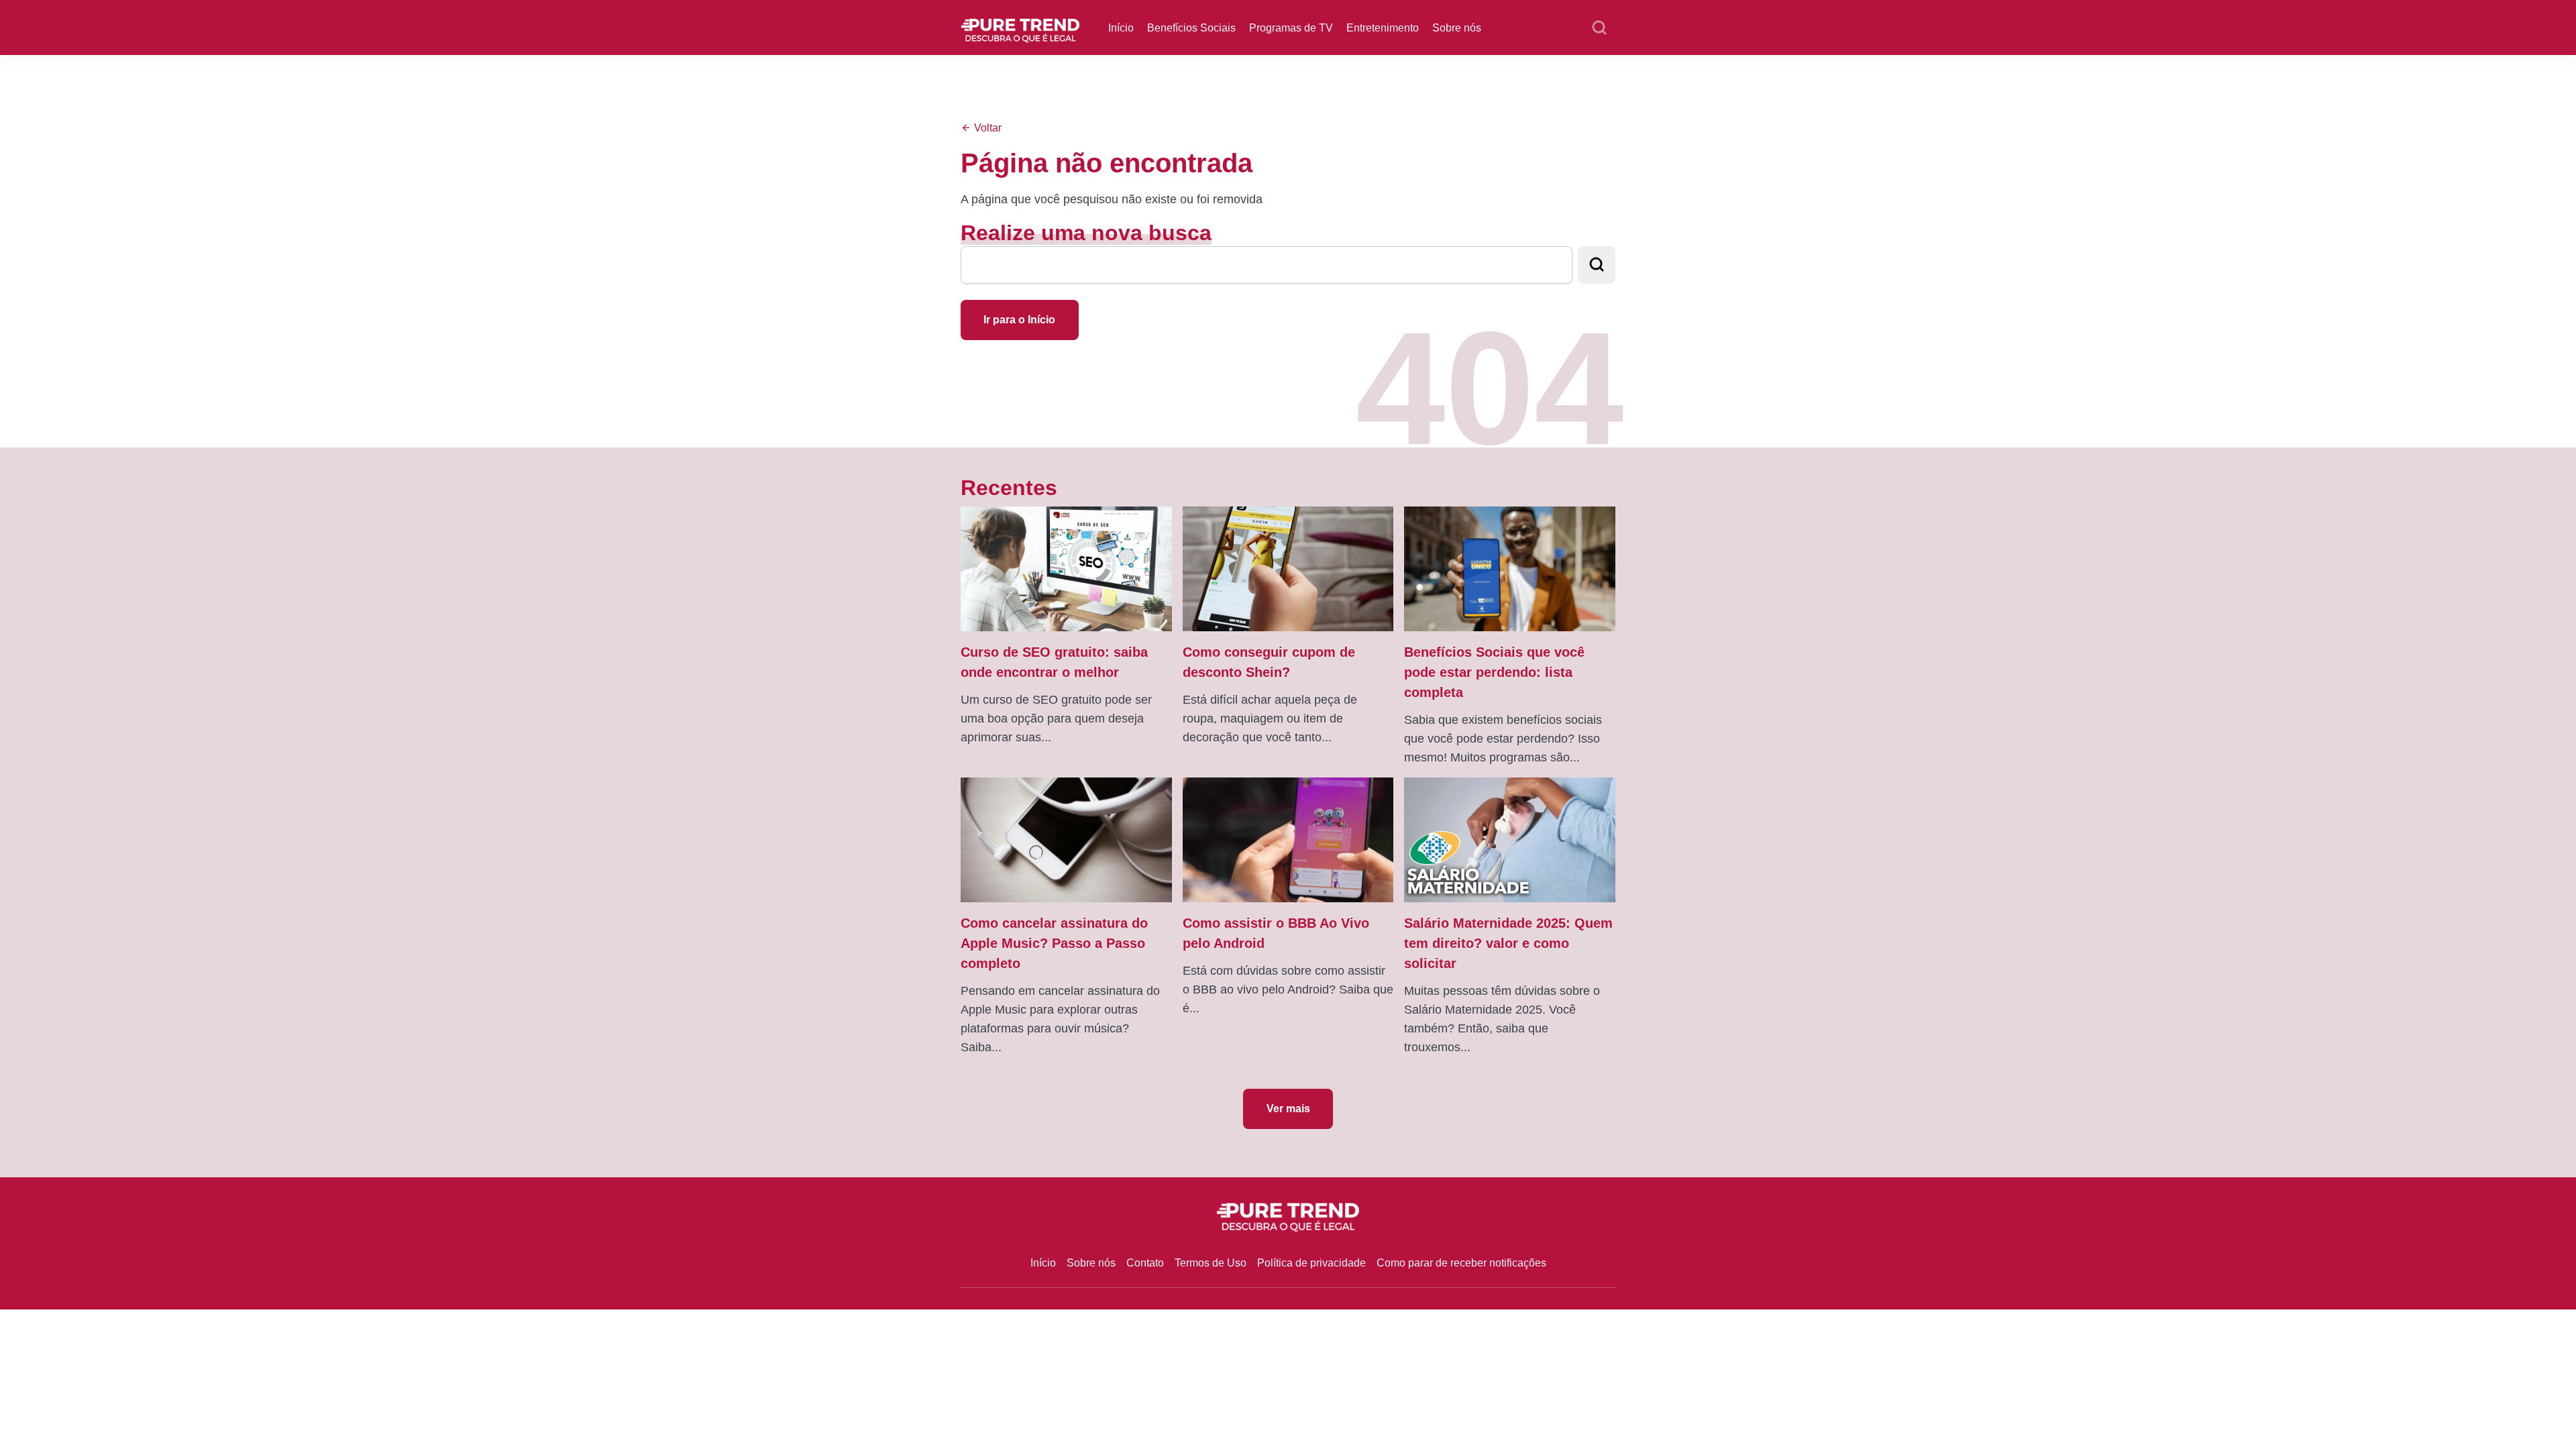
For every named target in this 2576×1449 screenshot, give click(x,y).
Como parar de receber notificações (1461, 1263)
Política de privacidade (1311, 1263)
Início (1121, 28)
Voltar (986, 128)
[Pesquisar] (1599, 28)
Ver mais (1288, 1109)
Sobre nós (1457, 28)
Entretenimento (1383, 28)
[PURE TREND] (1020, 26)
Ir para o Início (1019, 320)
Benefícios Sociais (1191, 28)
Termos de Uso (1211, 1263)
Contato (1145, 1263)
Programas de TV (1291, 28)
